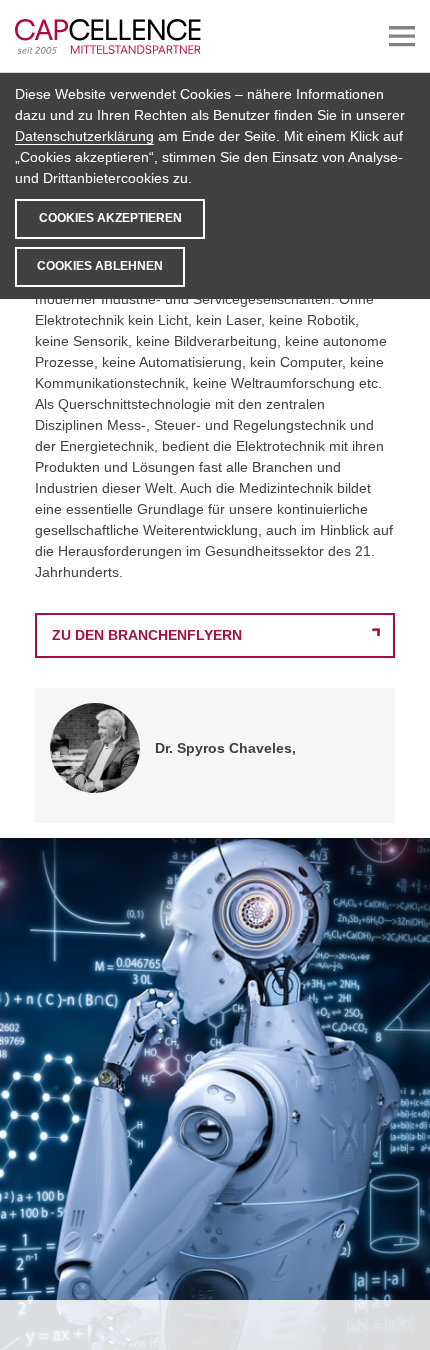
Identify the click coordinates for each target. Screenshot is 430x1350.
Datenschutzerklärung (84, 136)
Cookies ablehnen (100, 266)
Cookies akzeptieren (110, 218)
